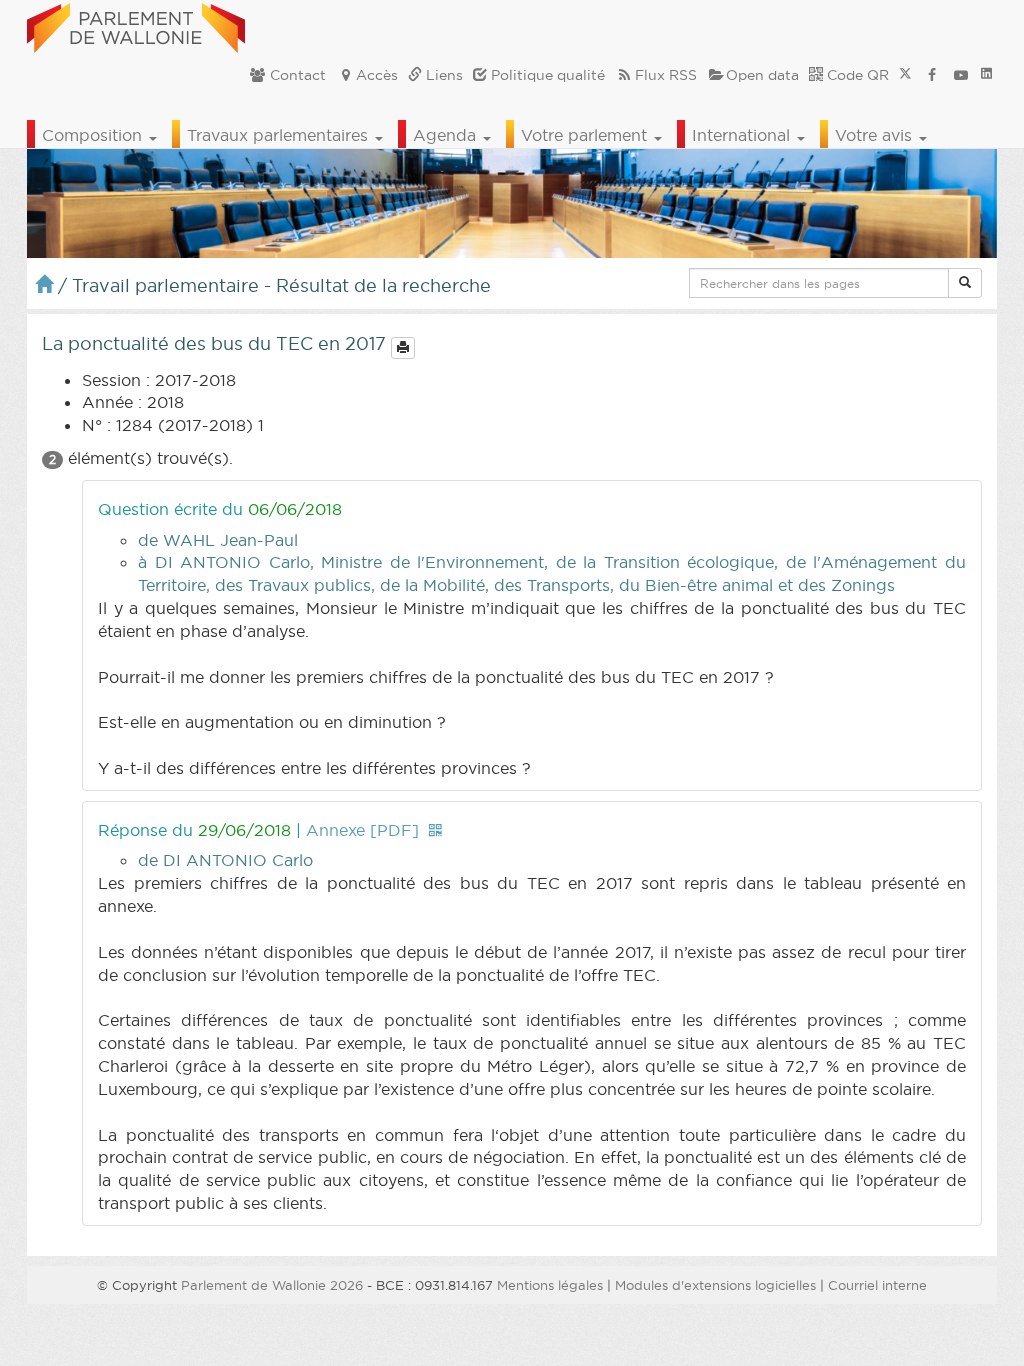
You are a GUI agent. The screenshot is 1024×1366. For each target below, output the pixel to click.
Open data (762, 75)
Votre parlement (586, 135)
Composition (94, 135)
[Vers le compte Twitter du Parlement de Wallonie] (905, 75)
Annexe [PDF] (362, 830)
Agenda (447, 135)
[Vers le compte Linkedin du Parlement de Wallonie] (986, 75)
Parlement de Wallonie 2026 (272, 1285)
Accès (377, 75)
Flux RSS (666, 75)
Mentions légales (550, 1285)
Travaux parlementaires (280, 135)
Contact (296, 75)
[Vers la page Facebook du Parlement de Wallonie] (932, 75)
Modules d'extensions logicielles (715, 1285)
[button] (965, 283)
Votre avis (876, 135)
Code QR (856, 75)
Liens (442, 75)
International (743, 135)
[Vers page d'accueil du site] (136, 25)
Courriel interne (877, 1285)
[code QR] (435, 830)
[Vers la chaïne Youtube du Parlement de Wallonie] (961, 75)
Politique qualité (546, 75)
